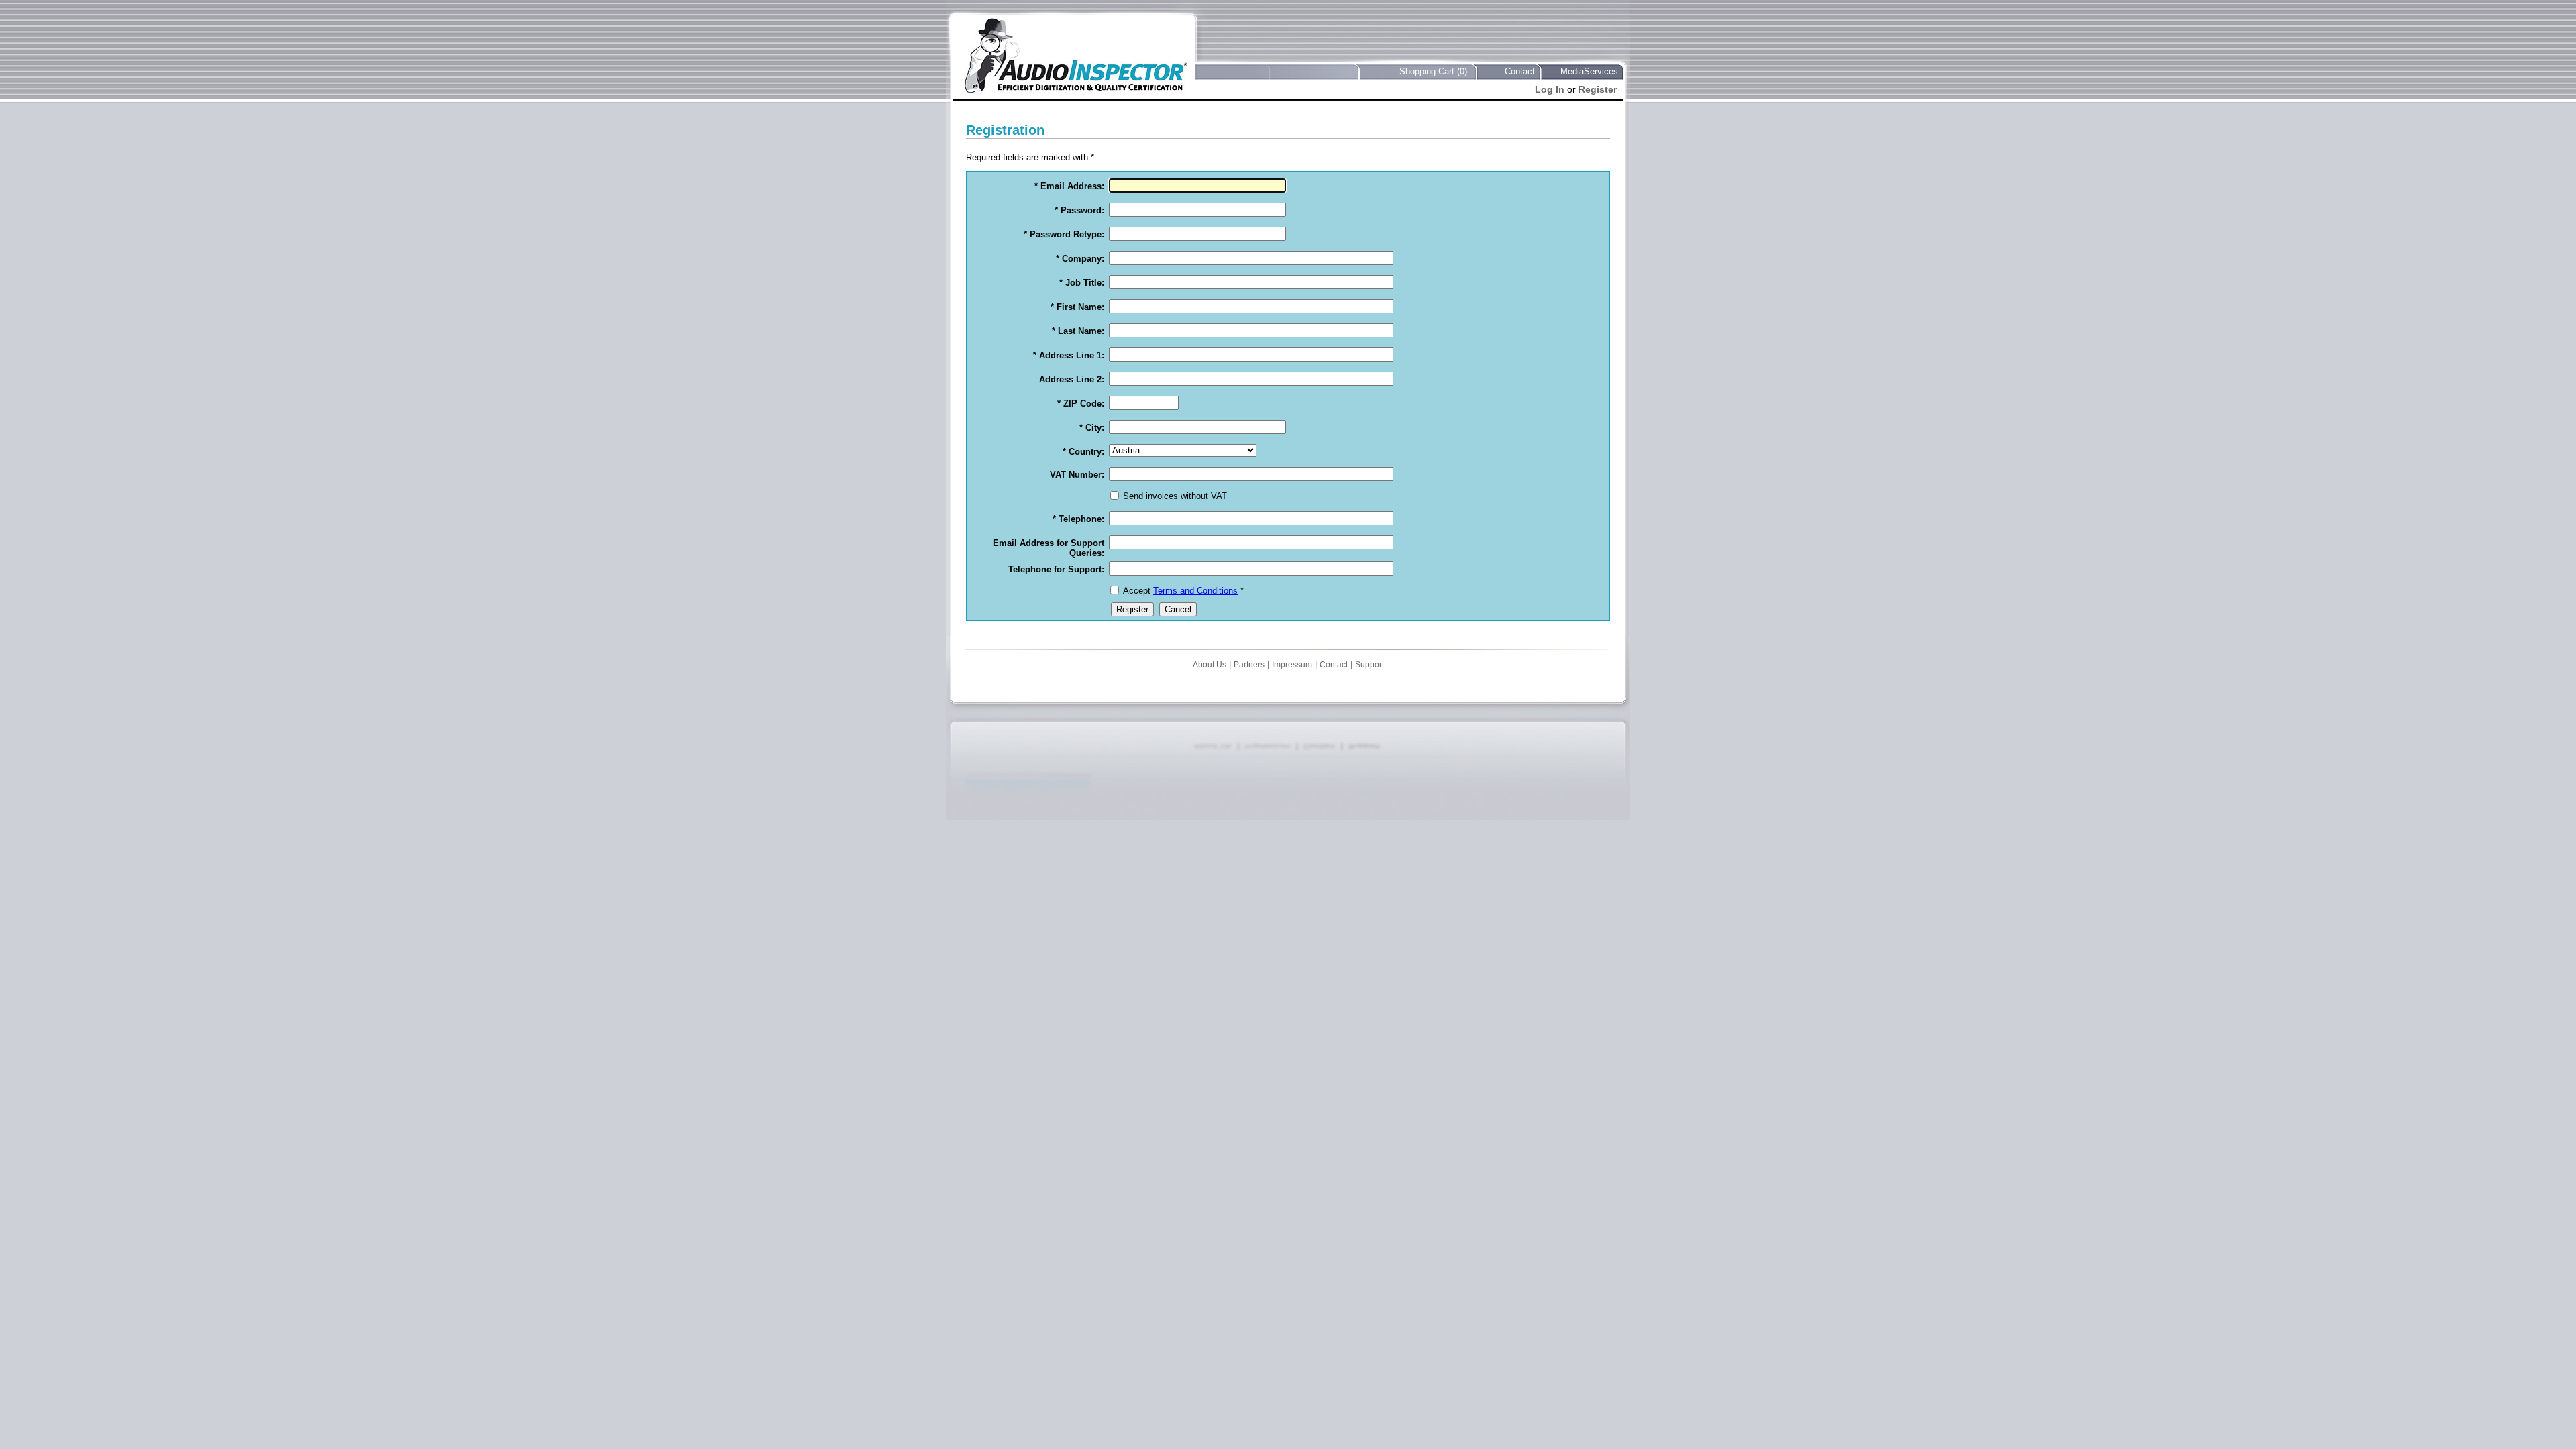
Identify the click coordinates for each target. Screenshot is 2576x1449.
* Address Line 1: (1069, 355)
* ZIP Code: (1081, 404)
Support (1370, 665)
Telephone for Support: (1056, 569)
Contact (1520, 71)
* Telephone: (1078, 519)
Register (1598, 89)
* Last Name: (1078, 331)
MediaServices (1589, 71)
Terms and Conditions (1195, 591)
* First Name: (1077, 307)
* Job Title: (1082, 283)
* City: (1092, 428)
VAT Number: (1077, 475)
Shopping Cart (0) (1433, 71)
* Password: (1079, 210)
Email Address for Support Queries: (1049, 548)
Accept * (1183, 591)
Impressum (1292, 665)
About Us (1210, 665)
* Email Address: (1069, 186)
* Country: (1083, 452)
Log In (1550, 89)
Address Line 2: (1072, 379)
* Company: (1080, 259)
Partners (1249, 665)
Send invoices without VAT (1175, 496)
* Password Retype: (1064, 234)
